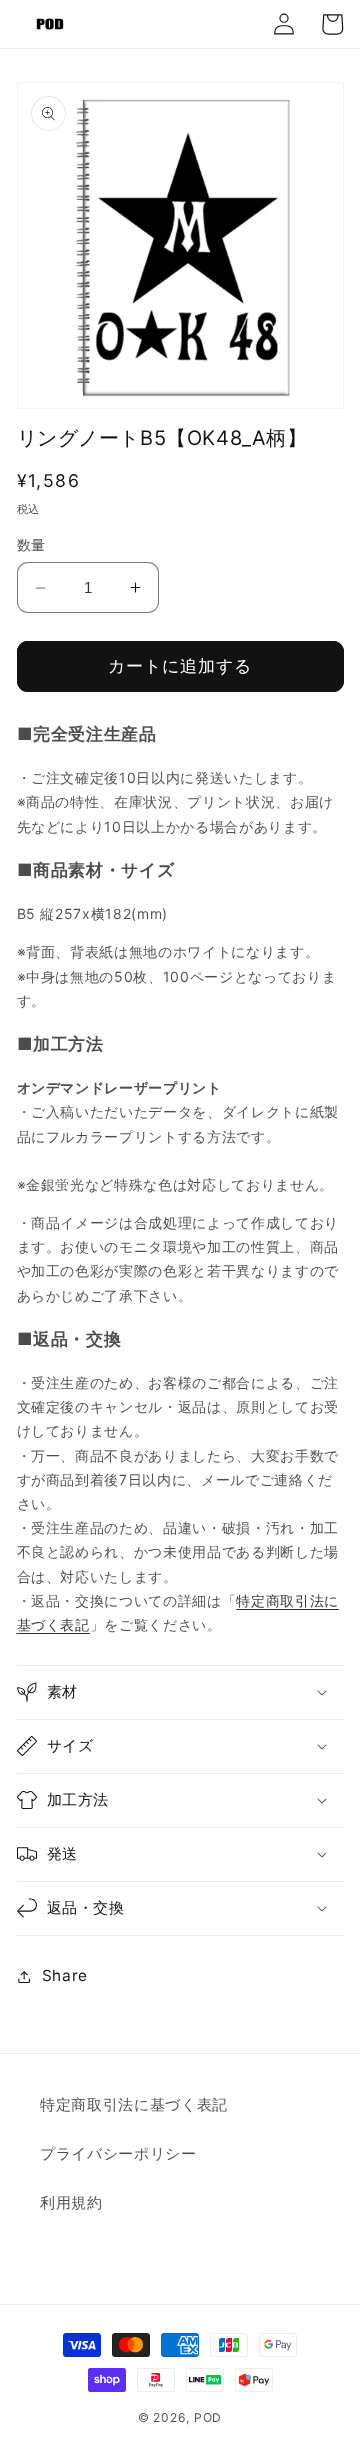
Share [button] (65, 1975)
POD (208, 2417)
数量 (31, 544)
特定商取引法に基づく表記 (134, 2104)
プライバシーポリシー (118, 2153)
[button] (180, 1692)
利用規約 (71, 2202)
